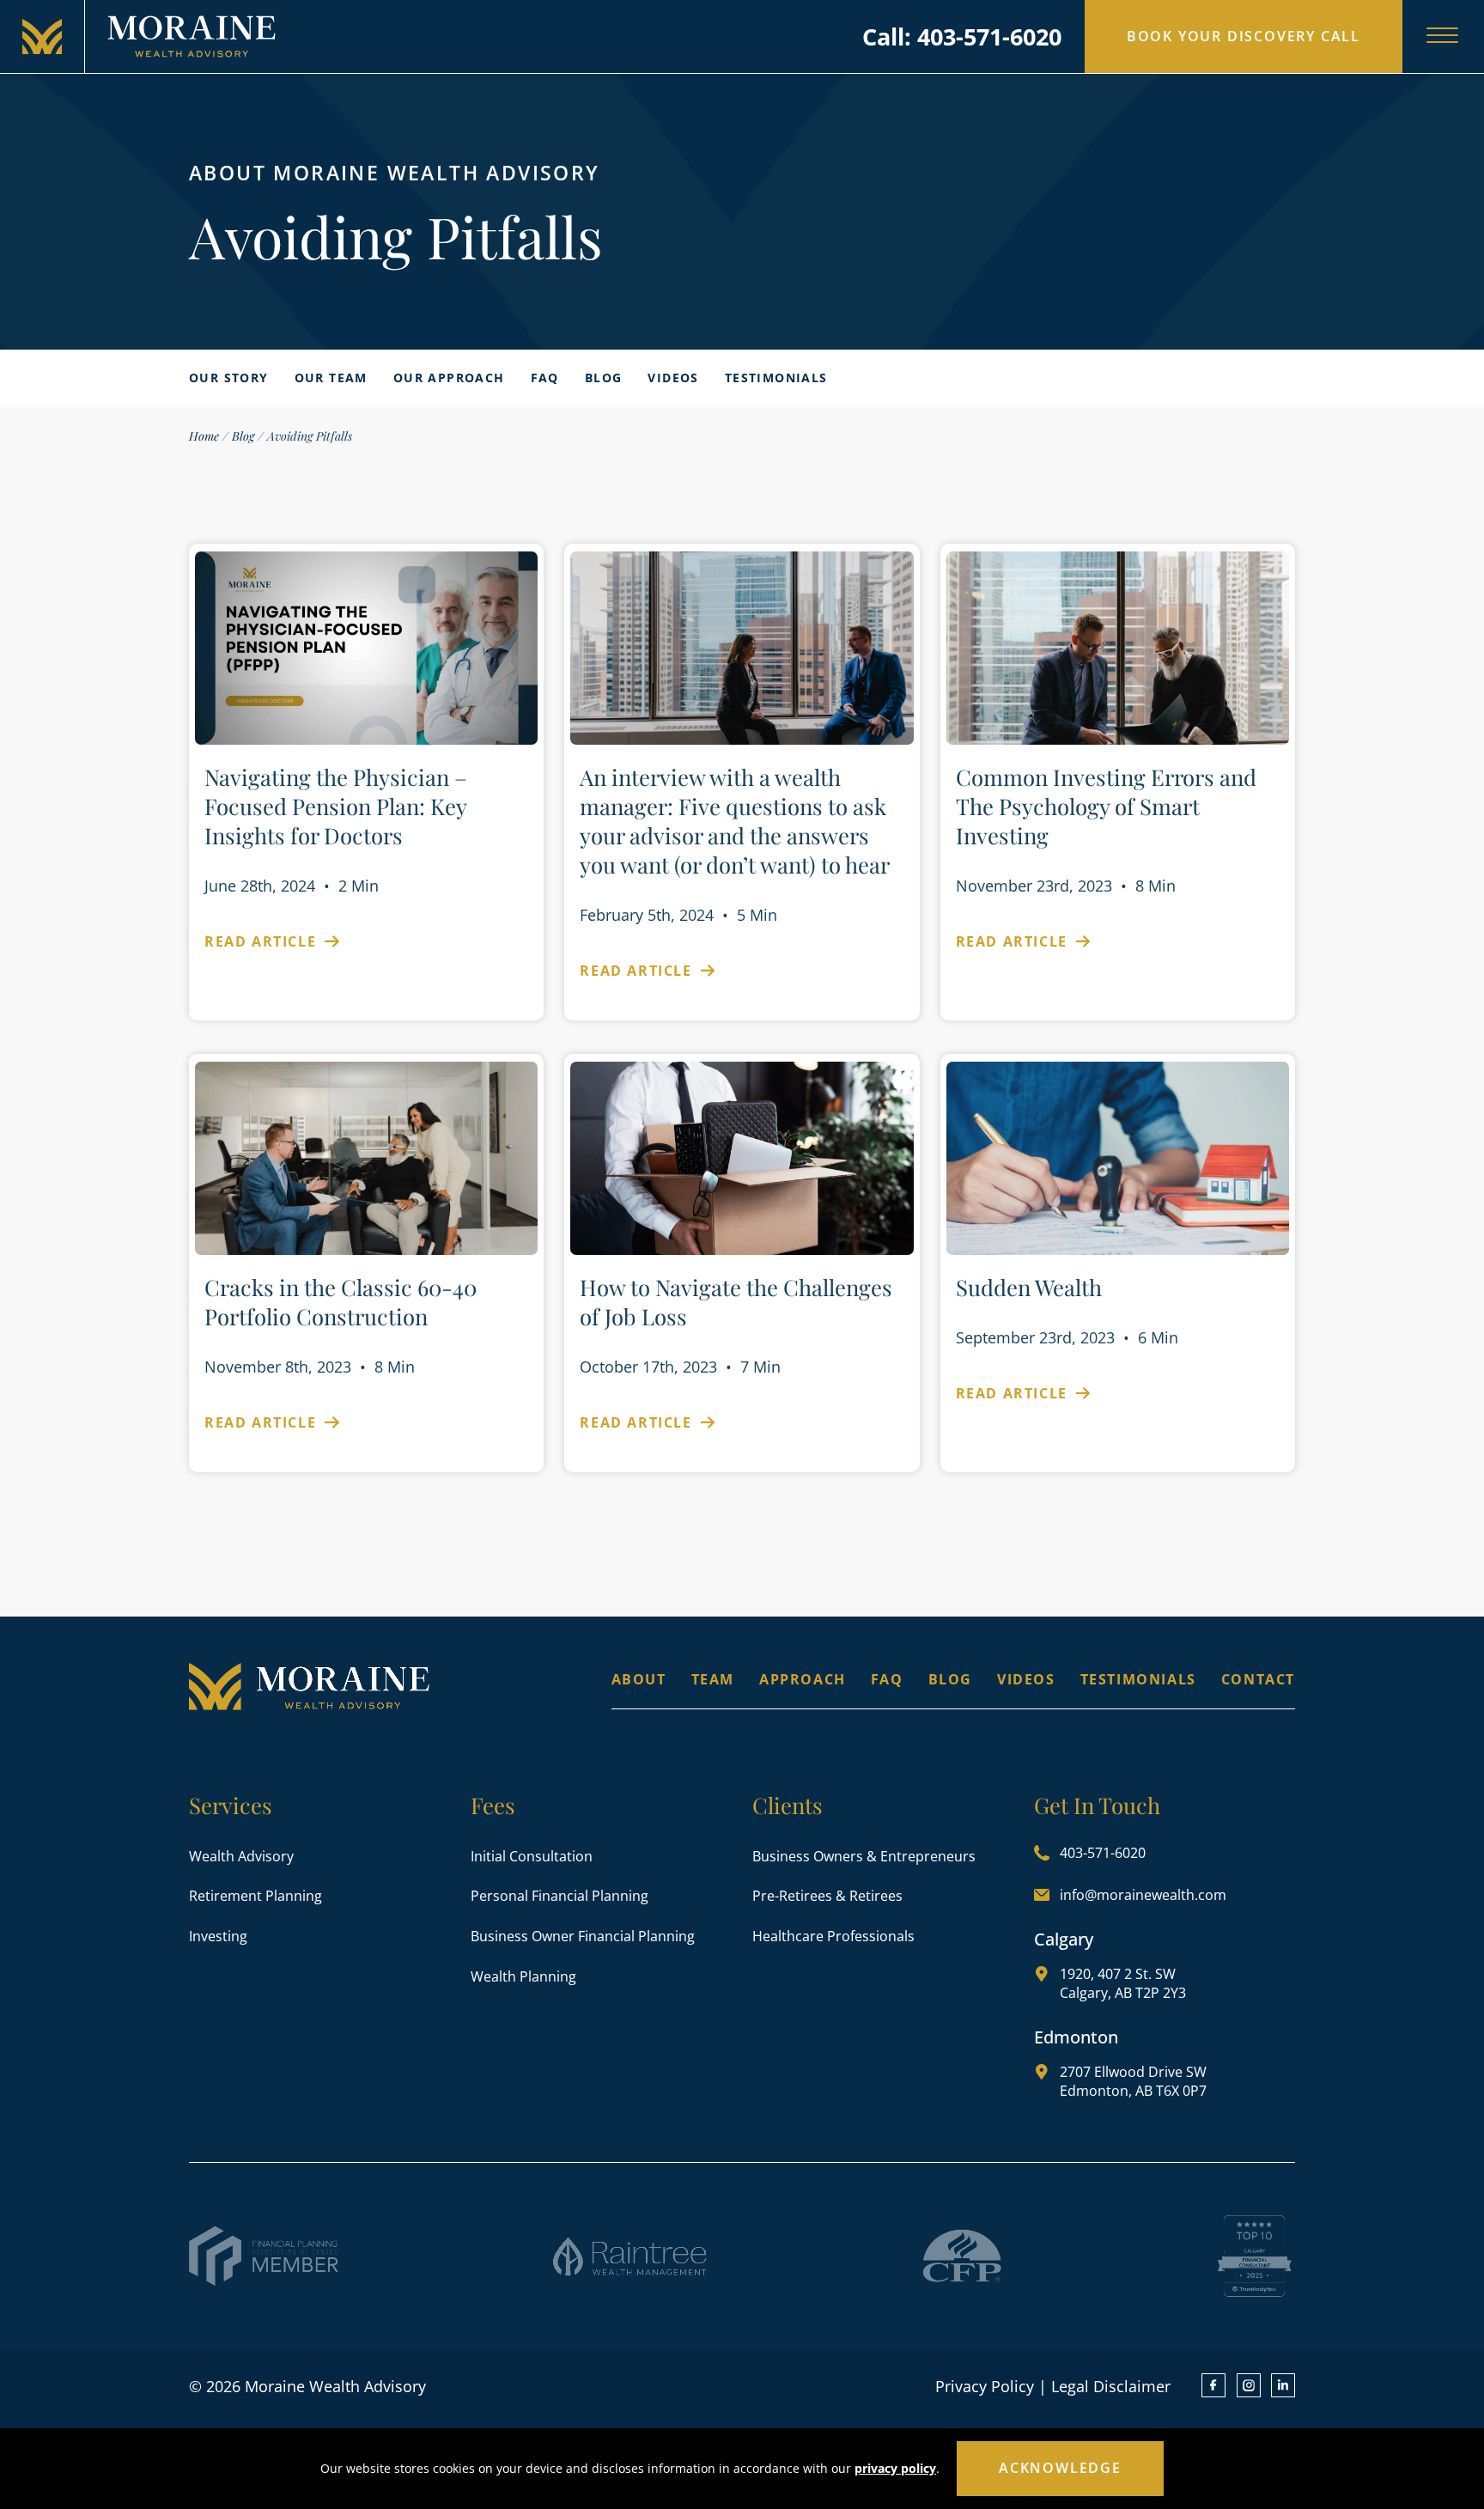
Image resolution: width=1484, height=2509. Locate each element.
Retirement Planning (255, 1896)
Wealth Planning (523, 1976)
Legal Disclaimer (1111, 2386)
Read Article (263, 941)
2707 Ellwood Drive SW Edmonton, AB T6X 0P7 (1133, 2081)
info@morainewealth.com (1143, 1895)
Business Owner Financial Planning (583, 1936)
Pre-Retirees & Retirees (827, 1896)
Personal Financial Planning (560, 1896)
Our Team (331, 378)
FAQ (545, 378)
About (639, 1679)
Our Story (229, 378)
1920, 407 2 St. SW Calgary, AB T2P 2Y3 (1123, 1983)
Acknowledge (1060, 2468)
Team (713, 1679)
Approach (803, 1679)
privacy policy (895, 2468)
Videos (673, 378)
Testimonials (776, 378)
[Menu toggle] (1442, 37)
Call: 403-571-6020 (962, 37)
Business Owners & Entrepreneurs (864, 1856)
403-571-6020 (1103, 1853)
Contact (1258, 1679)
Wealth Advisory (241, 1856)
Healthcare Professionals (833, 1936)
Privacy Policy (985, 2386)
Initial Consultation (532, 1856)
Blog (604, 378)
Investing (218, 1936)
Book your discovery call (1244, 36)
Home (204, 436)
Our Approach (449, 378)
